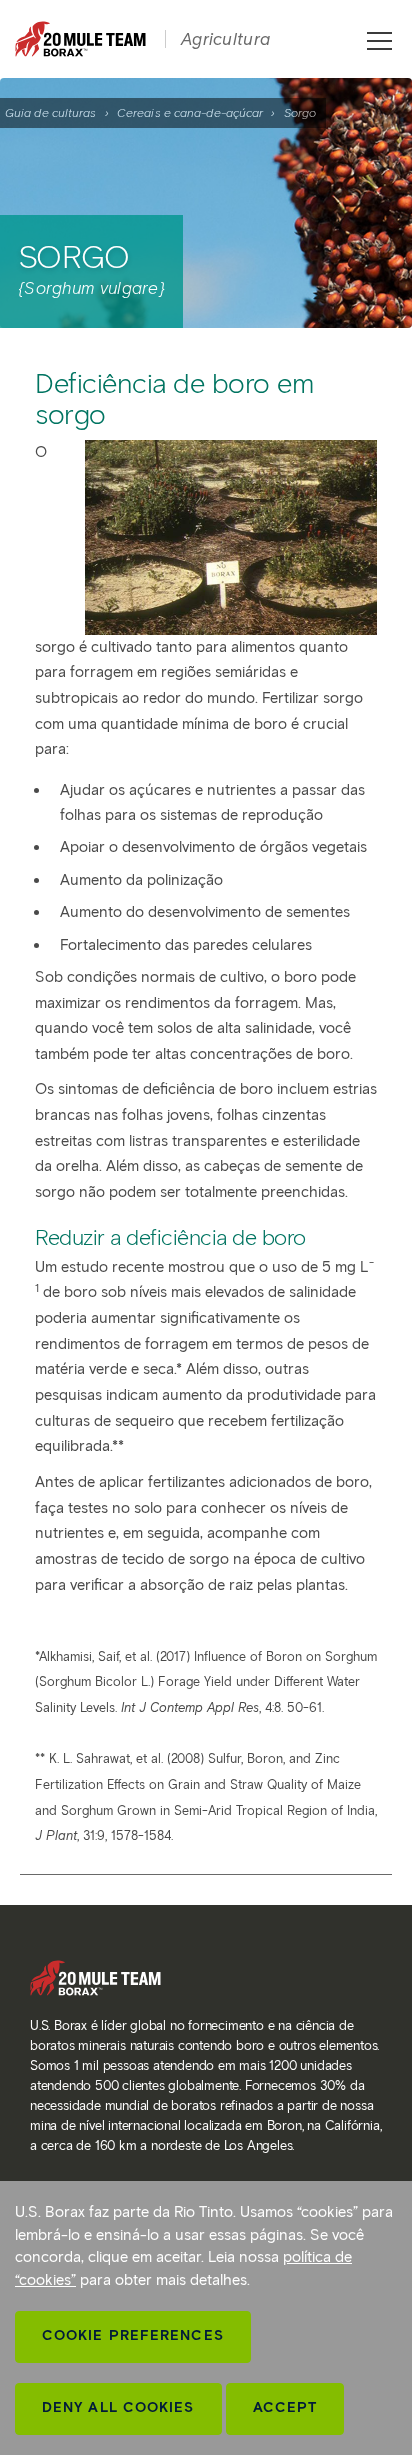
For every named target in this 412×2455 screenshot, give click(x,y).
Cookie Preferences (133, 2335)
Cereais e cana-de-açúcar (190, 112)
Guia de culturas (51, 112)
